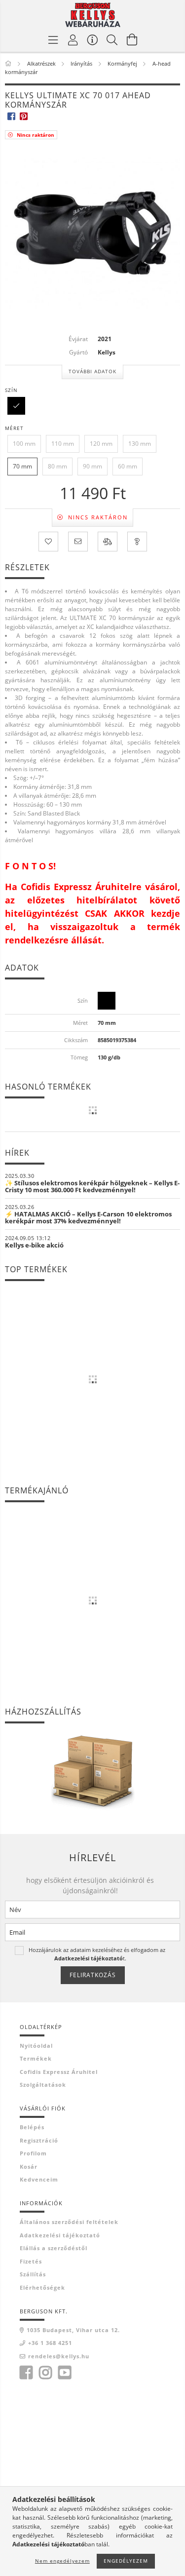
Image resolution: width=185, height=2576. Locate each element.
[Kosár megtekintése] (132, 39)
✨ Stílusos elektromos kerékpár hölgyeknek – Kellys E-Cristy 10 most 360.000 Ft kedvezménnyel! (92, 1186)
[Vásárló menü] (93, 39)
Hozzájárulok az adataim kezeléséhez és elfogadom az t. (97, 1954)
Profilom (33, 2153)
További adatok (92, 371)
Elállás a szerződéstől (54, 2248)
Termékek (36, 2058)
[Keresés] (112, 39)
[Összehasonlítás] (108, 542)
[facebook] (11, 116)
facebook (26, 2373)
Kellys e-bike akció (34, 1245)
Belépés (32, 2127)
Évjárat (78, 339)
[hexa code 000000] (16, 405)
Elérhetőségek (42, 2287)
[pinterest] (23, 116)
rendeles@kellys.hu (59, 2356)
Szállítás (33, 2274)
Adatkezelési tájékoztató (60, 2235)
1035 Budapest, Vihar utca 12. (73, 2330)
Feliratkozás (93, 1975)
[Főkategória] (9, 63)
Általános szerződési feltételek (69, 2222)
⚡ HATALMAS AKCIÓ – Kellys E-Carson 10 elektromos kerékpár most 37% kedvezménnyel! (88, 1217)
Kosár (29, 2166)
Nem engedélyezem (62, 2561)
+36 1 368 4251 (50, 2343)
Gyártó (78, 352)
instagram (45, 2373)
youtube (65, 2373)
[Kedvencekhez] (48, 542)
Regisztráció (39, 2140)
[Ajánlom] (78, 542)
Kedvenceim (39, 2179)
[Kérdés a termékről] (137, 542)
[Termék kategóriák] (53, 39)
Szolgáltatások (43, 2085)
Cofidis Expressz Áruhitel (59, 2072)
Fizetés (31, 2261)
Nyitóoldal (36, 2046)
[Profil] (73, 39)
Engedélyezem (126, 2561)
